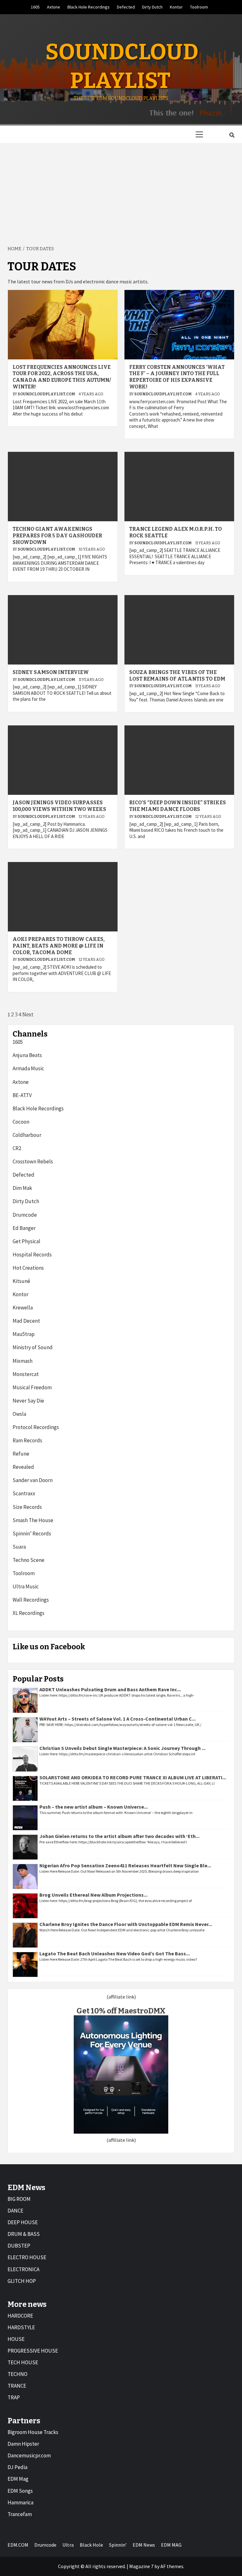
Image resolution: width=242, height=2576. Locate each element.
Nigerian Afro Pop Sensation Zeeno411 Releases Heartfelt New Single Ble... (125, 1865)
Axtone (54, 7)
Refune (21, 1454)
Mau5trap (24, 1334)
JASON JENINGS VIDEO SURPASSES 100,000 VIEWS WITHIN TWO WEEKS (59, 806)
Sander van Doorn (33, 1480)
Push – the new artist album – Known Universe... (94, 1807)
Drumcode (25, 1215)
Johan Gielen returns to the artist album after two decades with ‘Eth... (119, 1836)
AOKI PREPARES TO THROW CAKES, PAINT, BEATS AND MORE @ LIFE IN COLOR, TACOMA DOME (59, 946)
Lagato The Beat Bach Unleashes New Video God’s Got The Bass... (115, 1953)
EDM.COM (18, 2545)
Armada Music (28, 1068)
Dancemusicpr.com (29, 2455)
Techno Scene (29, 1560)
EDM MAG (171, 2545)
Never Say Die (28, 1401)
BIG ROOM (19, 2199)
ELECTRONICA (23, 2269)
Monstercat (26, 1374)
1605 (35, 7)
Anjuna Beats (27, 1055)
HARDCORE (20, 2316)
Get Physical (26, 1241)
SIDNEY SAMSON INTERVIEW (51, 672)
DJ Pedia (17, 2467)
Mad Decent (26, 1321)
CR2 (17, 1148)
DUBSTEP (19, 2246)
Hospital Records (32, 1255)
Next (28, 1015)
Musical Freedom (32, 1387)
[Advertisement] (121, 190)
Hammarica (20, 2502)
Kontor (176, 7)
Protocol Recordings (36, 1427)
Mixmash (23, 1361)
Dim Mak (22, 1188)
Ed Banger (24, 1228)
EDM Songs (20, 2491)
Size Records (27, 1507)
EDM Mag (18, 2479)
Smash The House (33, 1520)
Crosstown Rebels (33, 1161)
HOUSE (16, 2339)
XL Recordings (29, 1613)
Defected (126, 7)
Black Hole (91, 2545)
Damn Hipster (23, 2444)
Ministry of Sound (33, 1347)
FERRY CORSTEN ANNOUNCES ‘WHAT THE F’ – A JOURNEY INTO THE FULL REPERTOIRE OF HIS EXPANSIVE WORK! (177, 377)
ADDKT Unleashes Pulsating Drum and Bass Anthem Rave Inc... (110, 1689)
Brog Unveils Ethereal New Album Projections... (93, 1895)
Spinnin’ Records (32, 1533)
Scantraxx (24, 1493)
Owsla (19, 1414)
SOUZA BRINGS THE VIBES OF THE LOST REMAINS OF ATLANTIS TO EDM (177, 676)
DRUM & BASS (24, 2234)
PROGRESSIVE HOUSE (33, 2351)
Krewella (23, 1308)
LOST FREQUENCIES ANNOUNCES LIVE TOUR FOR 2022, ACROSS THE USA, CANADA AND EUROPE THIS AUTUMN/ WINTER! (62, 377)
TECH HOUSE (23, 2362)
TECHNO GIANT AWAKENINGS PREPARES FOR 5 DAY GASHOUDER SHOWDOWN (57, 536)
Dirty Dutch (152, 7)
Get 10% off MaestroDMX (121, 2011)
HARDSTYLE (21, 2327)
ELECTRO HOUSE (27, 2257)
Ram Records (27, 1440)
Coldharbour (27, 1135)
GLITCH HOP (22, 2281)
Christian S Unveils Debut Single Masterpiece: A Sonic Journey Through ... (122, 1748)
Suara (19, 1547)
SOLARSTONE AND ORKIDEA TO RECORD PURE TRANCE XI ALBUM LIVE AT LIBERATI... (133, 1777)
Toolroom (199, 7)
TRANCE (17, 2386)
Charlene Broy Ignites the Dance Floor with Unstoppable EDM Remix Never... (126, 1924)
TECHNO (17, 2374)
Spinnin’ (118, 2545)
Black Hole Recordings (89, 7)
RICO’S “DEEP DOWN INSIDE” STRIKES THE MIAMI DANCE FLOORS (178, 806)
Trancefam (20, 2514)
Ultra (68, 2545)
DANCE (15, 2211)
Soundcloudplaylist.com (47, 394)
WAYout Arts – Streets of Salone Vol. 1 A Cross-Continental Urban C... (118, 1719)
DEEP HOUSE (23, 2222)
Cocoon (21, 1122)
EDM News (144, 2545)
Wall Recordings (31, 1600)
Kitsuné (21, 1281)
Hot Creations (28, 1268)
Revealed (23, 1467)
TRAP (14, 2397)
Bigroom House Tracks (33, 2432)
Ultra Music (26, 1586)
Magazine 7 (141, 2566)
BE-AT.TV (22, 1095)
